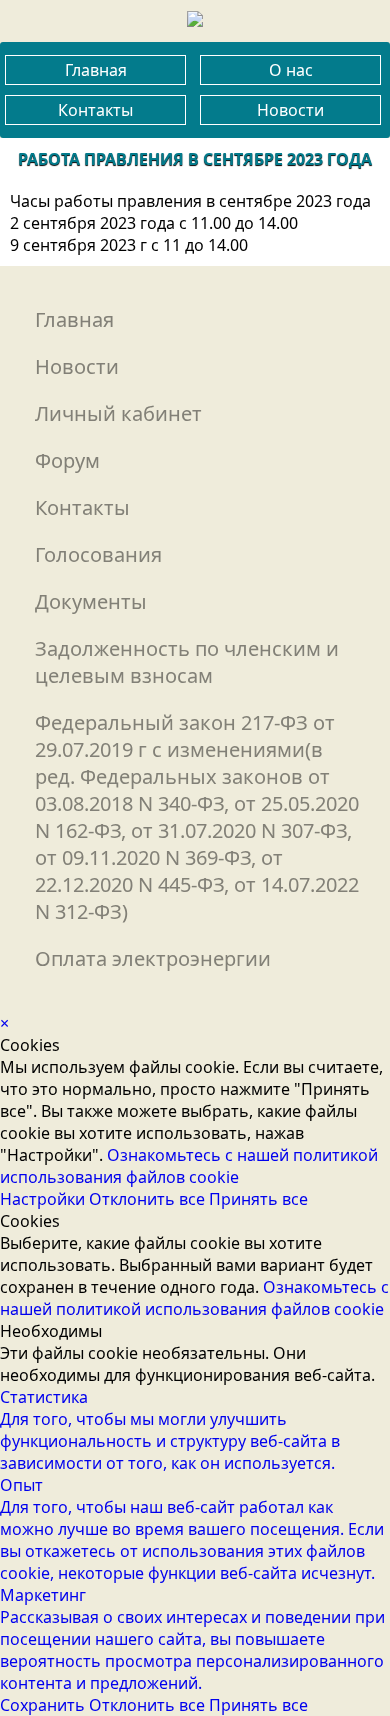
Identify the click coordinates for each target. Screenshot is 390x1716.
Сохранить (44, 1705)
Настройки (44, 1199)
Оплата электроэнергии (153, 958)
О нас (291, 70)
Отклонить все (149, 1199)
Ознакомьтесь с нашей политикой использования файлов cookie (189, 1166)
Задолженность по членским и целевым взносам (187, 662)
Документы (91, 601)
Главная (96, 70)
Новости (290, 110)
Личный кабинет (118, 413)
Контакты (95, 110)
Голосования (98, 554)
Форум (67, 460)
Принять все (258, 1199)
